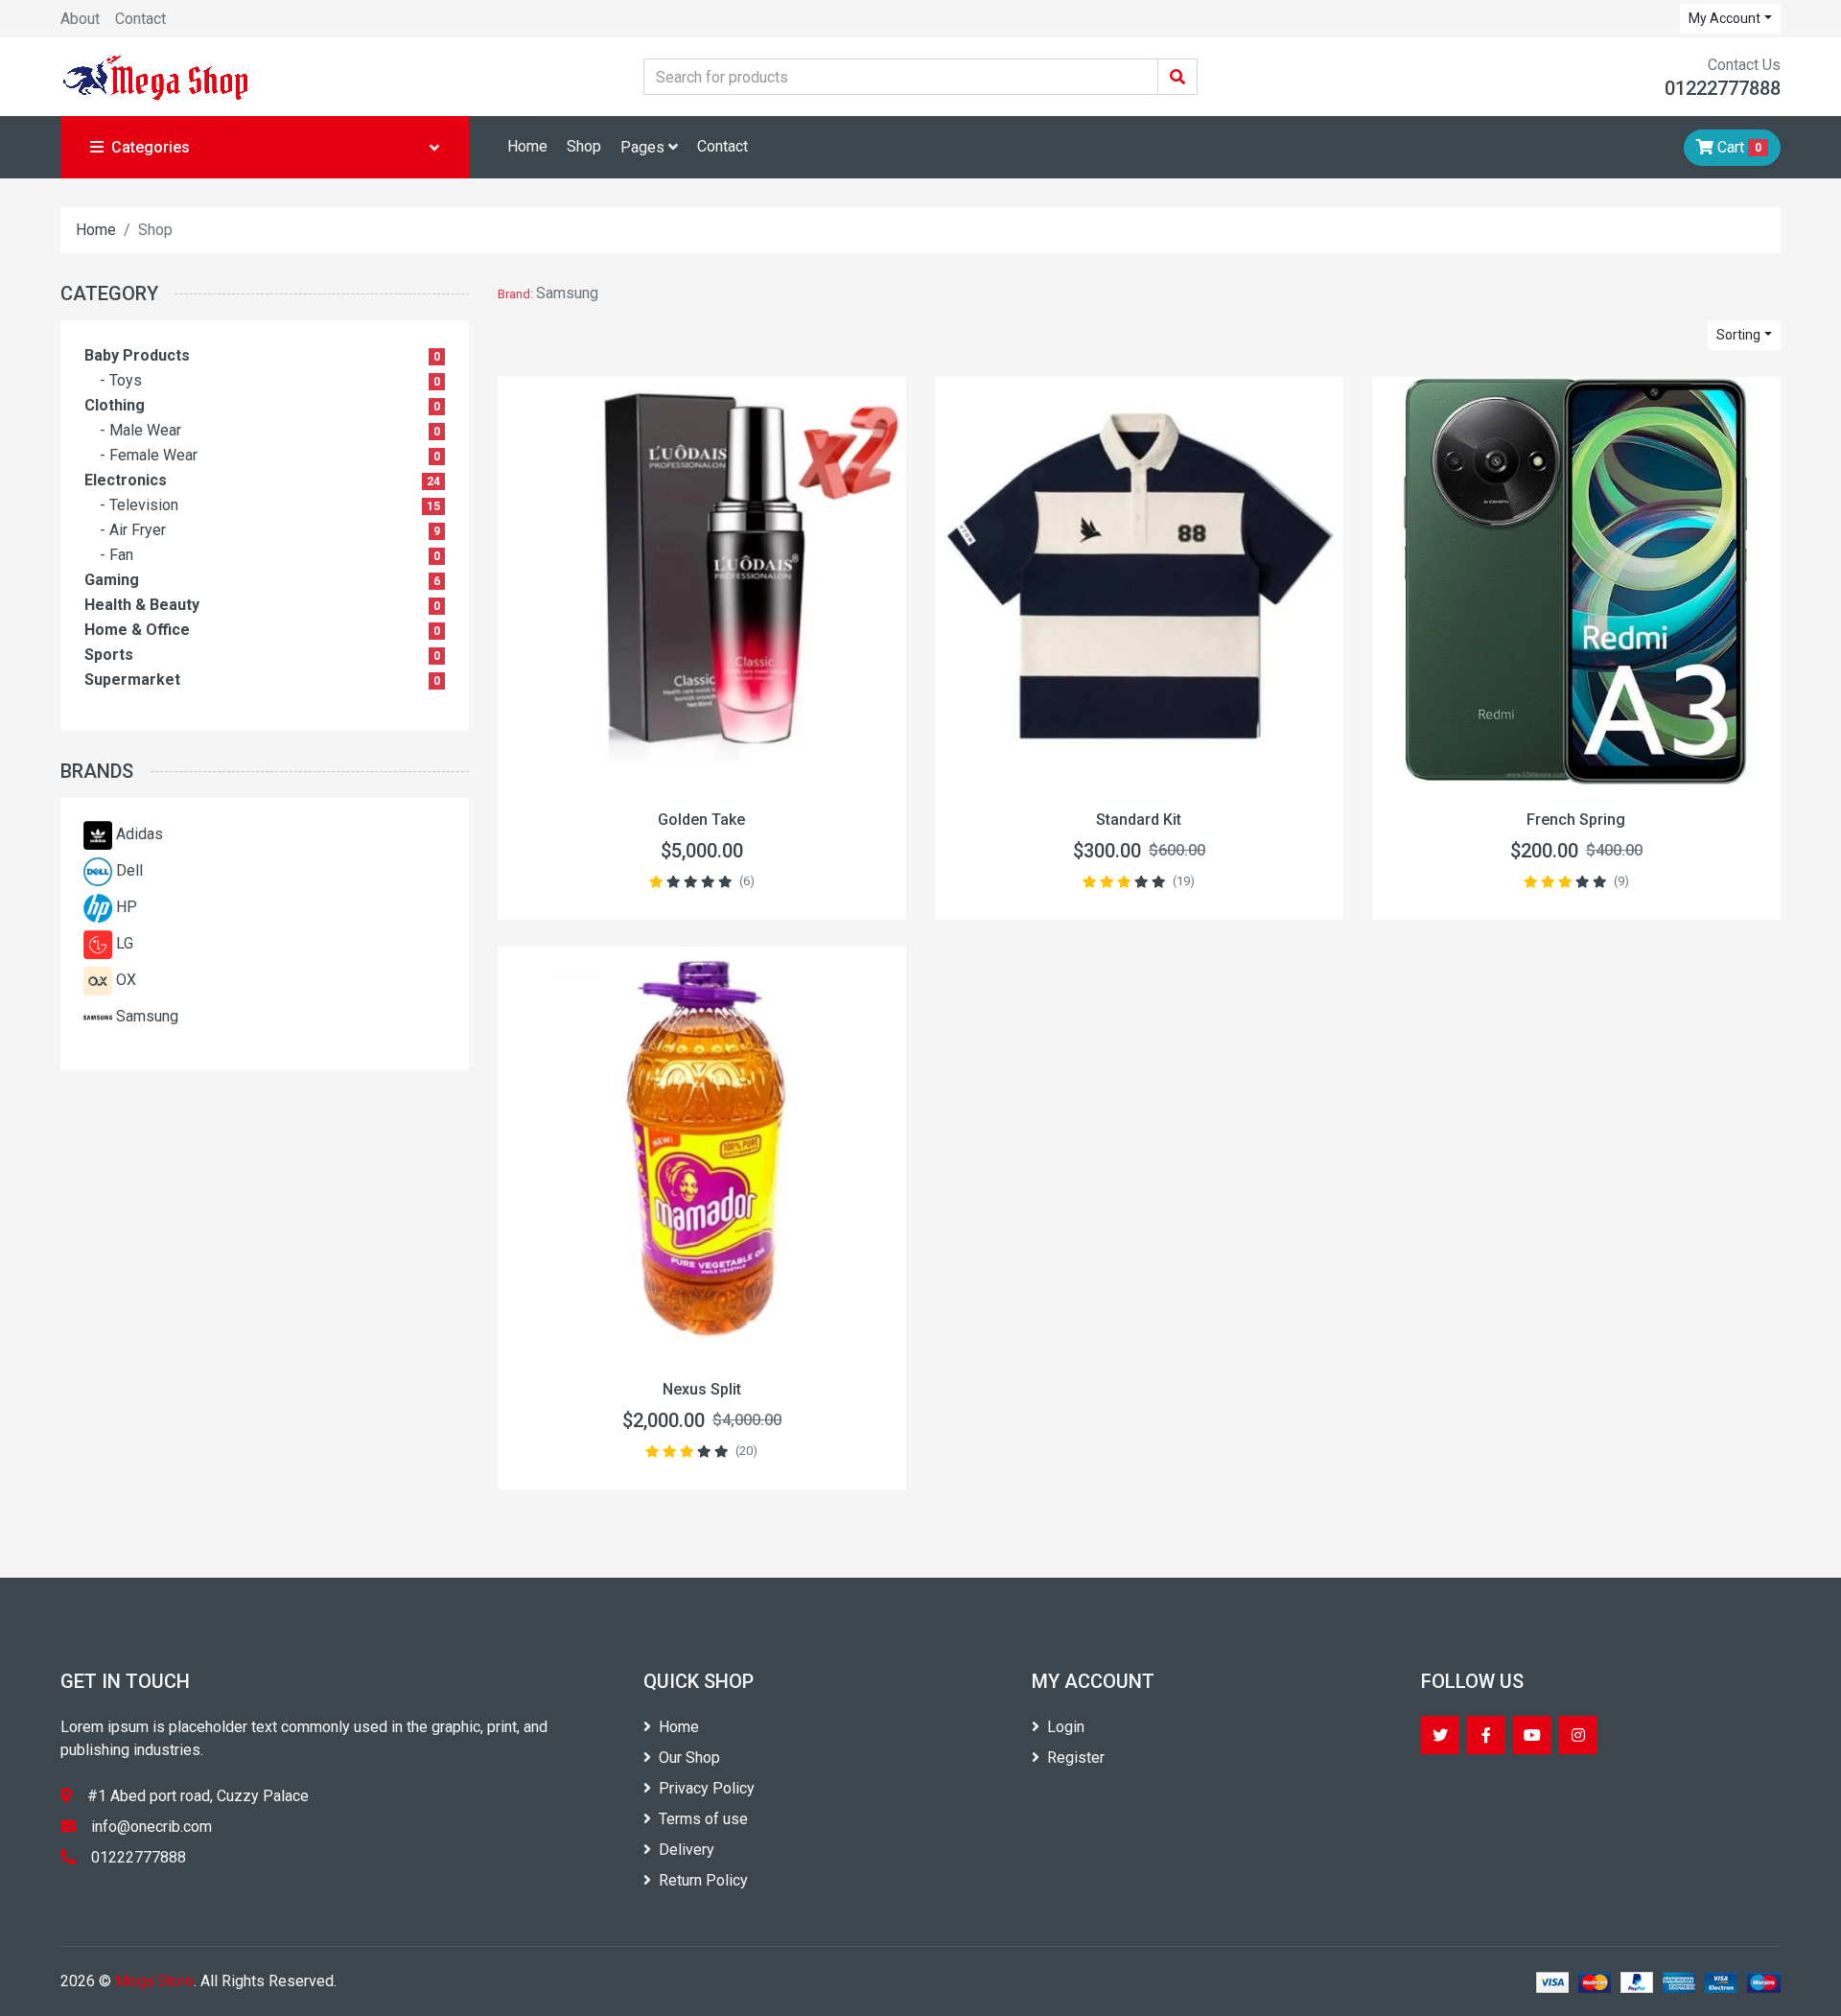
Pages (644, 147)
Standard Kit (1139, 820)
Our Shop (689, 1758)
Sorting (1738, 335)
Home (527, 146)
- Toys (121, 380)
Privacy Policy (707, 1788)
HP (127, 907)
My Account (1724, 18)
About (80, 19)
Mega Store (154, 1981)
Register (1076, 1758)
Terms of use (703, 1819)
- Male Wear (140, 430)
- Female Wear (149, 455)
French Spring (1576, 820)
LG (125, 943)
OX (126, 980)
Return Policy (703, 1880)
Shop (584, 146)
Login (1066, 1727)
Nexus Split (702, 1389)
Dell (129, 870)
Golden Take (701, 820)
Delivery (687, 1850)
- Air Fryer (133, 530)
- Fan (117, 555)
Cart (1737, 147)
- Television (139, 505)
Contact (140, 19)
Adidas (140, 834)
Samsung (147, 1016)
